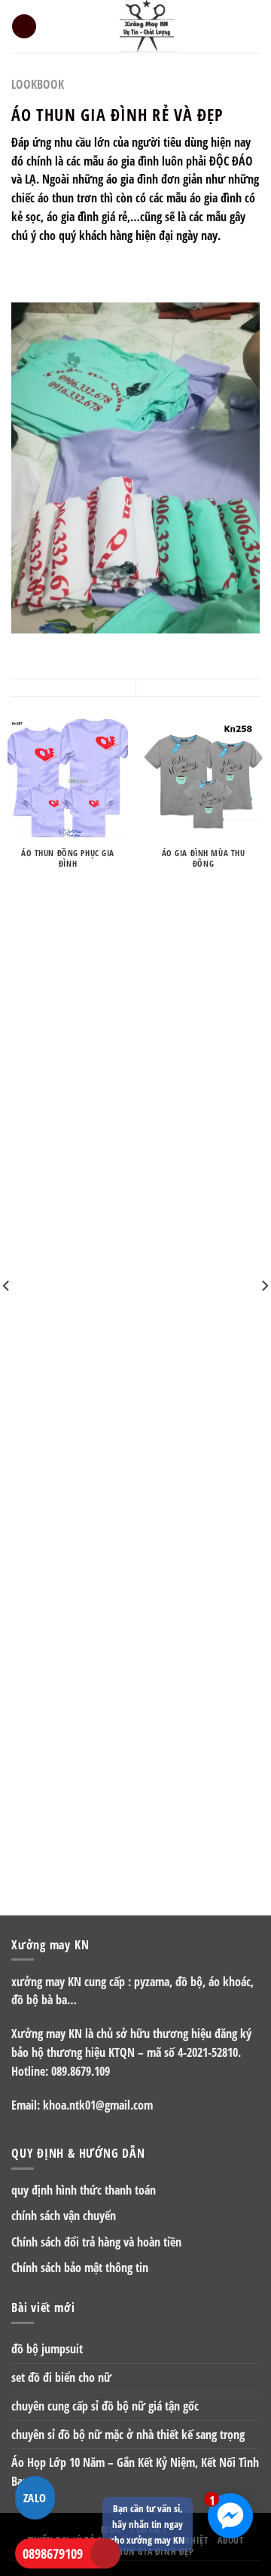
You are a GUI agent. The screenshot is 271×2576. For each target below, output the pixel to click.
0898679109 (53, 2553)
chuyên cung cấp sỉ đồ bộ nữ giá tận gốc (105, 2406)
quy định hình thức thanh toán (84, 2190)
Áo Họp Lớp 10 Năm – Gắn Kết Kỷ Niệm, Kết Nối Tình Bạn (135, 2472)
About (230, 2540)
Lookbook (38, 84)
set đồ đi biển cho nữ (61, 2377)
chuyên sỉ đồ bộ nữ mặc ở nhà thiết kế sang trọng (128, 2435)
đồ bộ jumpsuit (47, 2349)
